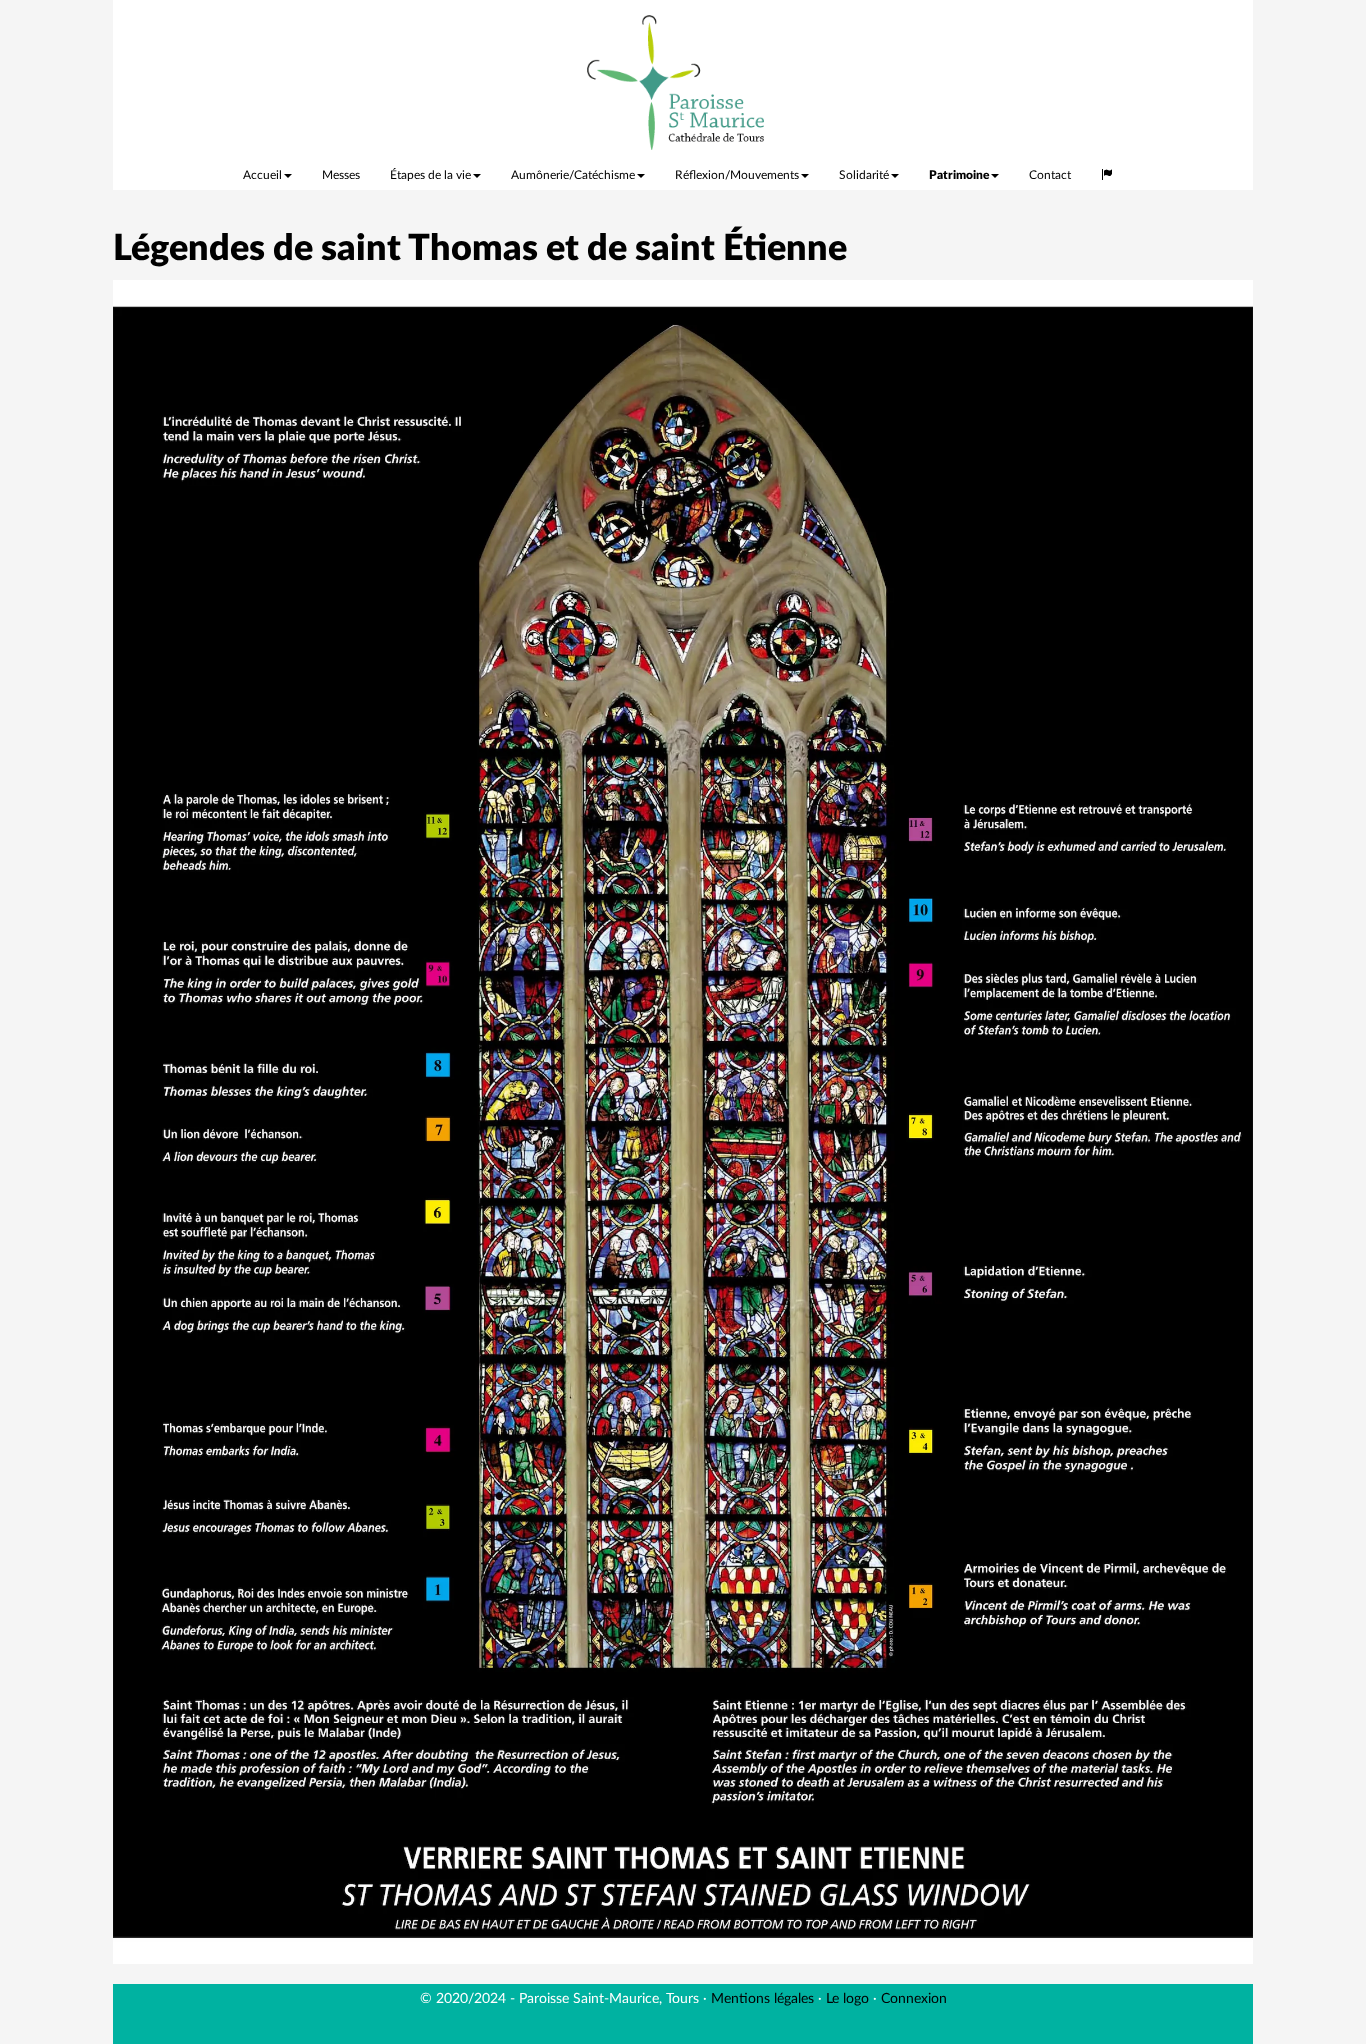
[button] (1107, 170)
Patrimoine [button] (959, 175)
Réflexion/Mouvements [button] (737, 175)
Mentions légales (762, 1999)
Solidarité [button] (864, 175)
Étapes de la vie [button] (430, 175)
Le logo (847, 1999)
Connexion (914, 1999)
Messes (341, 175)
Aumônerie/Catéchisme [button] (573, 175)
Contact (1050, 175)
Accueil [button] (262, 175)
